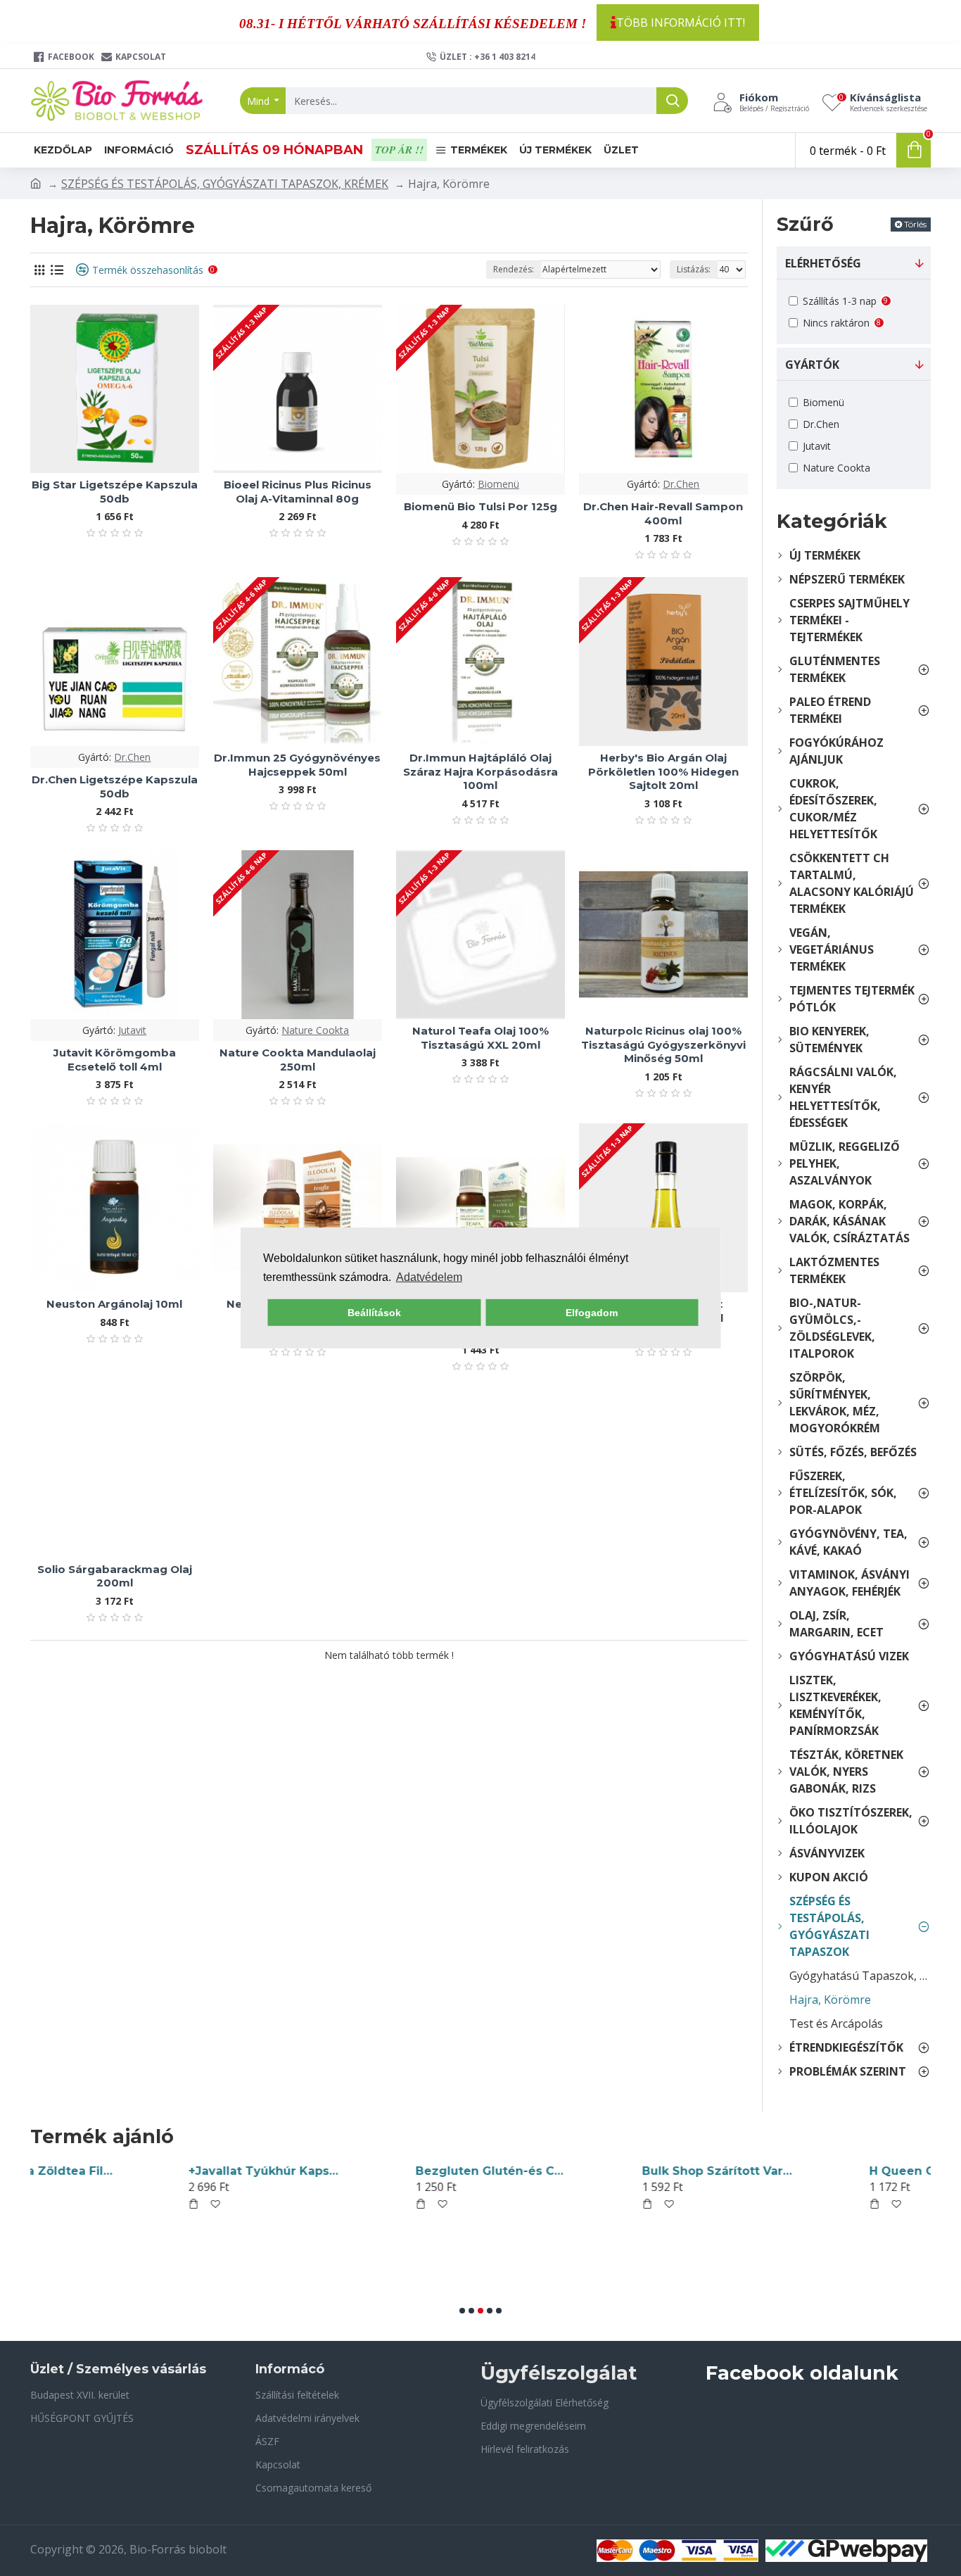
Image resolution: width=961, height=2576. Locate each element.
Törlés (915, 224)
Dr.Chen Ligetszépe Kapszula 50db (115, 787)
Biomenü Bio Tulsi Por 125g (480, 506)
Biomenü (498, 484)
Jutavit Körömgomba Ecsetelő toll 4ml (115, 1060)
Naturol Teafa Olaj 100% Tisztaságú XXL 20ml (480, 1038)
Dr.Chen (681, 484)
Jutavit (132, 1030)
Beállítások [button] (374, 1313)
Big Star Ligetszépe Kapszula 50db (115, 492)
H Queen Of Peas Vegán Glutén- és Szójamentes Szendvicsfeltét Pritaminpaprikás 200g (623, 2171)
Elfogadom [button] (592, 1313)
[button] (462, 2311)
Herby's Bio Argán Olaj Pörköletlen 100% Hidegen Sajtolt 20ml (663, 771)
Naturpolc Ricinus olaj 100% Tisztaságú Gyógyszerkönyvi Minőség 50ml (663, 1044)
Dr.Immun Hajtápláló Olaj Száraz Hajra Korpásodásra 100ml (480, 771)
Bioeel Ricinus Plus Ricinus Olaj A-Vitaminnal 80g (298, 492)
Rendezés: (514, 269)
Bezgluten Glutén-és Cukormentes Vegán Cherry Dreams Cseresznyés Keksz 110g (170, 2171)
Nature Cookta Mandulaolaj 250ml (298, 1060)
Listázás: (694, 269)
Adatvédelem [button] (429, 1277)
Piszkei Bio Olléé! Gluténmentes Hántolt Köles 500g (850, 2171)
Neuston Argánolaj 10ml (114, 1304)
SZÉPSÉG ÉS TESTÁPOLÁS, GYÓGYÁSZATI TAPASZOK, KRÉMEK (225, 184)
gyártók (812, 365)
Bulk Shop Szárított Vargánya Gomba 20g (396, 2171)
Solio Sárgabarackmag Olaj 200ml (115, 1576)
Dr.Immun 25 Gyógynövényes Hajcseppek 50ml (297, 765)
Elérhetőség (823, 263)
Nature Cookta (315, 1030)
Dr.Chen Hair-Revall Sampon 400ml (663, 513)
